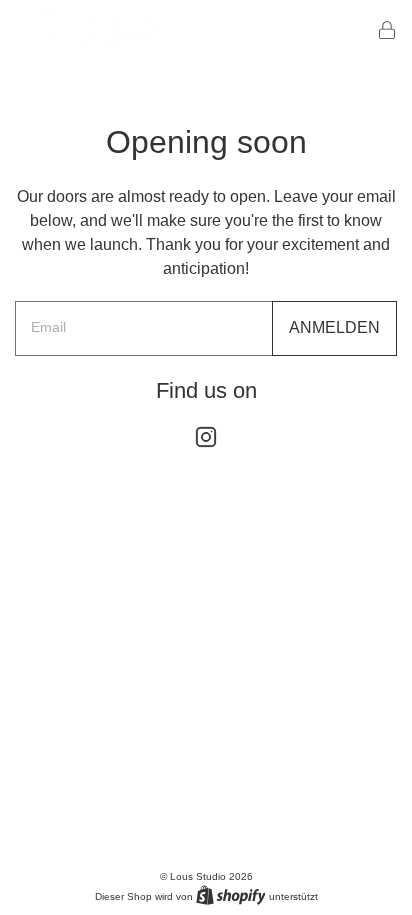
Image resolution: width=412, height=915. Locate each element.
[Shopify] (231, 895)
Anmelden (334, 327)
